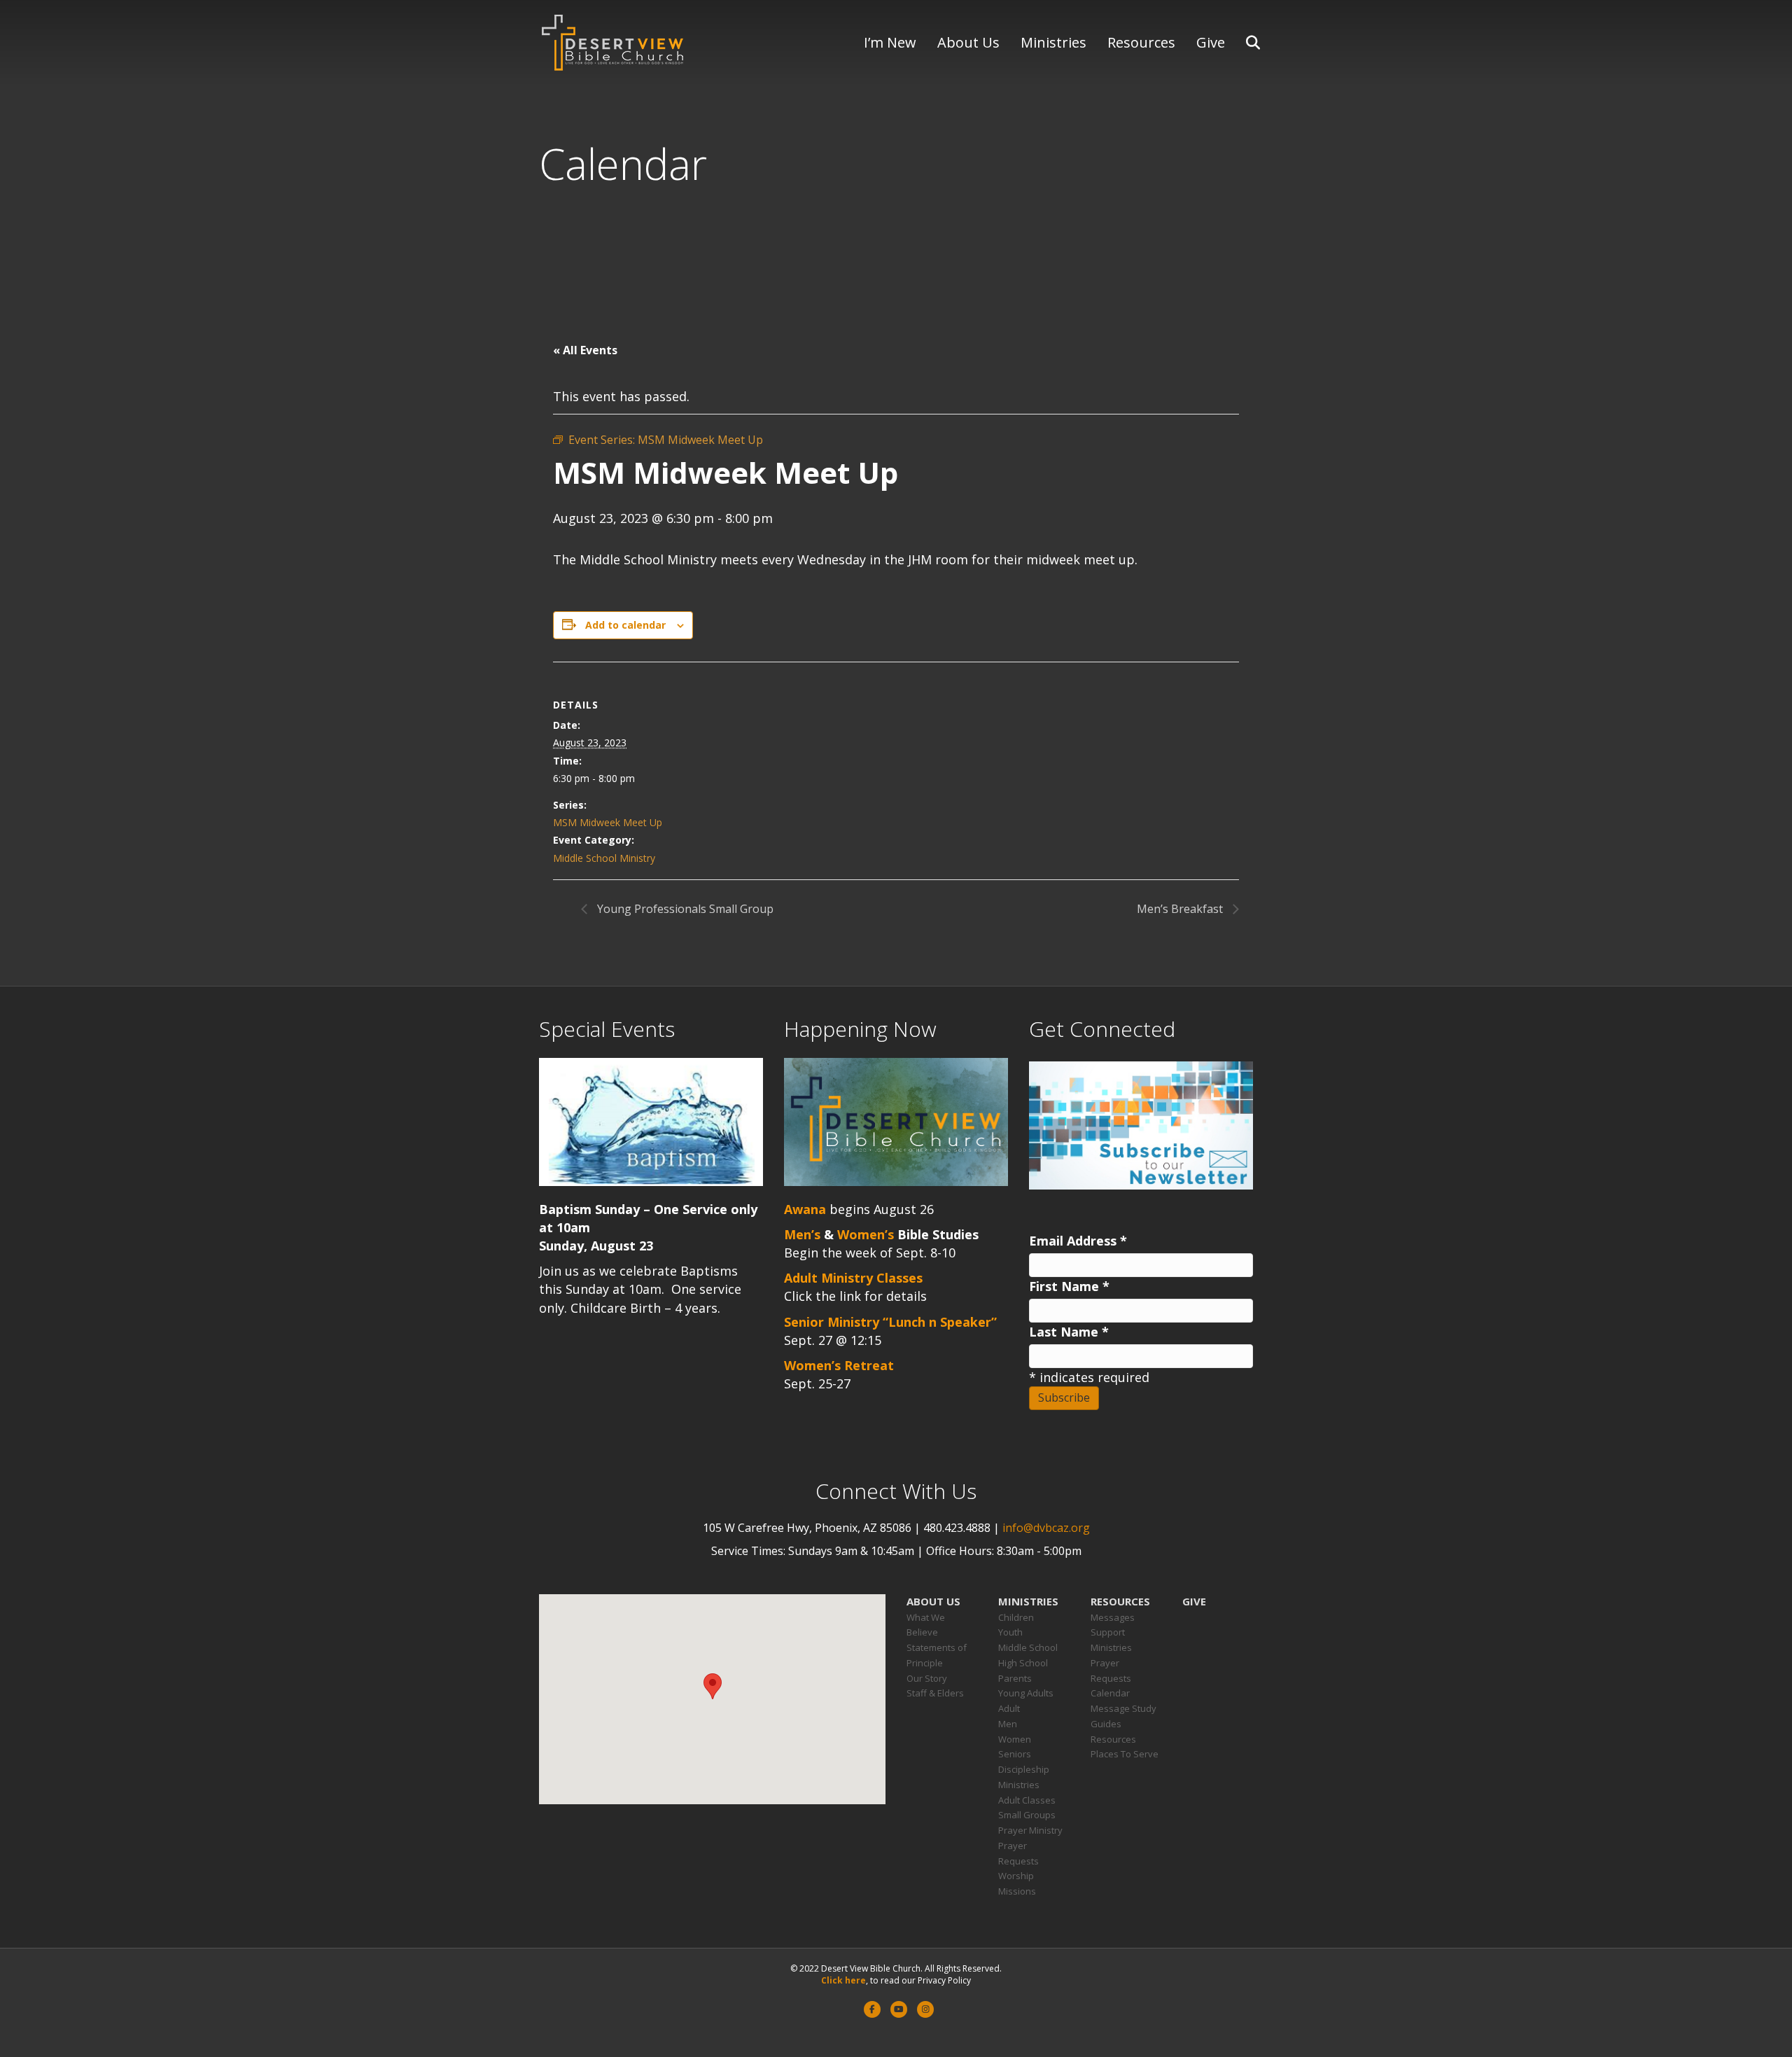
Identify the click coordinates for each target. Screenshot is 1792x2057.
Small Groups (1027, 1815)
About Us (968, 42)
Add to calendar (625, 625)
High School (1023, 1663)
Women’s (866, 1234)
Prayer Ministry (1030, 1830)
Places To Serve (1125, 1754)
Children (1016, 1617)
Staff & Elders (935, 1693)
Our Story (927, 1678)
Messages (1113, 1617)
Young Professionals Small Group (684, 909)
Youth (1010, 1632)
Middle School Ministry (604, 858)
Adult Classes (1027, 1800)
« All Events (585, 350)
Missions (1017, 1891)
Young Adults (1026, 1693)
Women (1015, 1739)
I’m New (890, 42)
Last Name (1069, 1332)
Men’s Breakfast (1181, 909)
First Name (1069, 1286)
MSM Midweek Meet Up (608, 822)
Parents (1015, 1678)
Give (1211, 42)
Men (1008, 1724)
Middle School (1028, 1647)
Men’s (802, 1234)
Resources (1141, 42)
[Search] (1244, 43)
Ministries (1053, 42)
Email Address (1078, 1241)
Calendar (1110, 1693)
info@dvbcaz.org (1046, 1528)
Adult (1009, 1708)
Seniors (1015, 1754)
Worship (1016, 1876)
